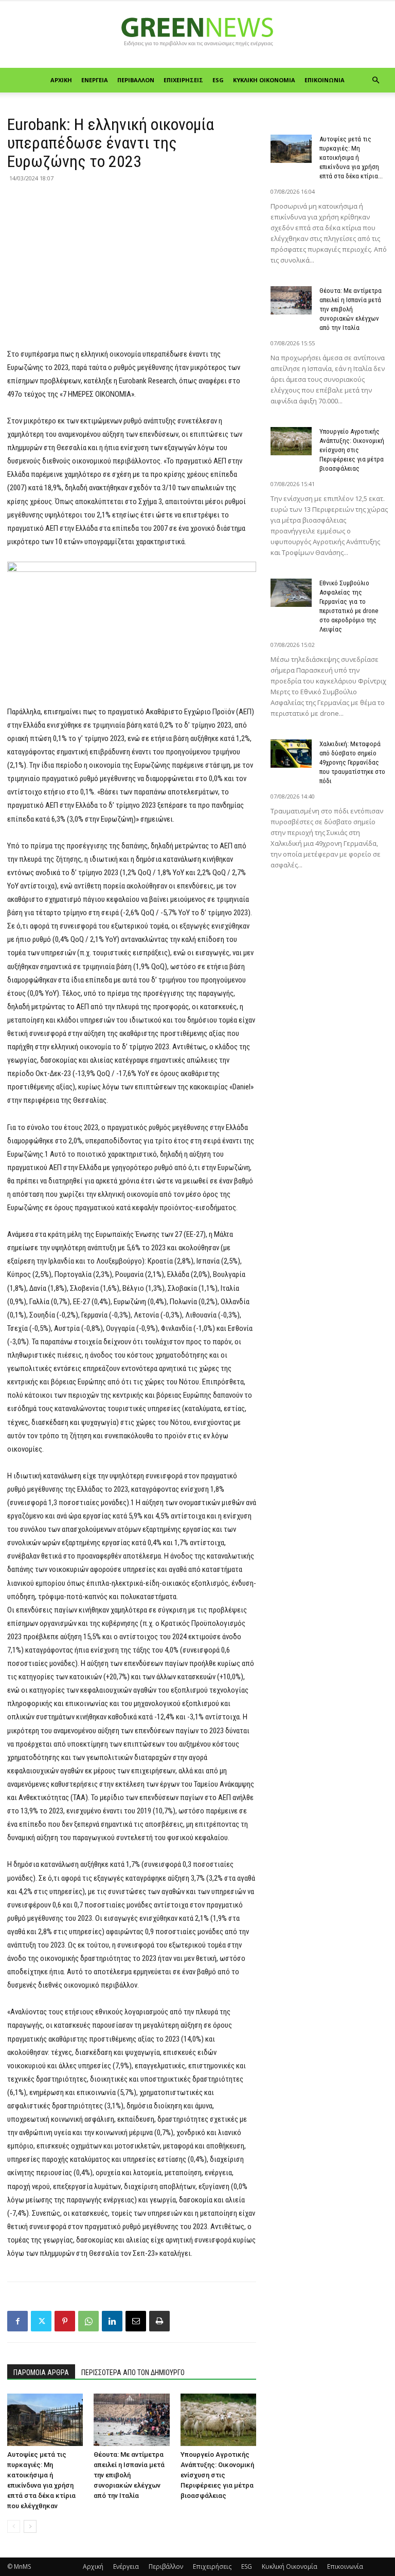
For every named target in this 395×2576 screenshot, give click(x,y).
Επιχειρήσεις (183, 80)
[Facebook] (17, 2321)
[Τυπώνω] (159, 2321)
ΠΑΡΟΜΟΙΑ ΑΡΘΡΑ (41, 2373)
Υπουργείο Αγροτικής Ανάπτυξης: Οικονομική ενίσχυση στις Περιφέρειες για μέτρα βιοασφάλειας (217, 2475)
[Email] (136, 2321)
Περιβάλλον (136, 80)
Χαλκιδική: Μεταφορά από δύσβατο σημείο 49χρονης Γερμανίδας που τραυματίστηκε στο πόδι (352, 762)
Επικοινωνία (325, 80)
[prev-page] (14, 2526)
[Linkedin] (112, 2321)
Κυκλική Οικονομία (264, 80)
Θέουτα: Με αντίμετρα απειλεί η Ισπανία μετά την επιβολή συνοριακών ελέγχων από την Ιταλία (129, 2475)
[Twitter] (41, 2321)
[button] (375, 80)
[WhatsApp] (88, 2321)
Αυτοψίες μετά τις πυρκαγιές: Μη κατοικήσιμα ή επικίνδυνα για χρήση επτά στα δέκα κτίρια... (351, 157)
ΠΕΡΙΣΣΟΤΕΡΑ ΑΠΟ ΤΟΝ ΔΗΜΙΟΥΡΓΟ (133, 2373)
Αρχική (61, 80)
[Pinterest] (65, 2321)
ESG (218, 80)
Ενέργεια (95, 80)
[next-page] (30, 2526)
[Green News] (197, 35)
